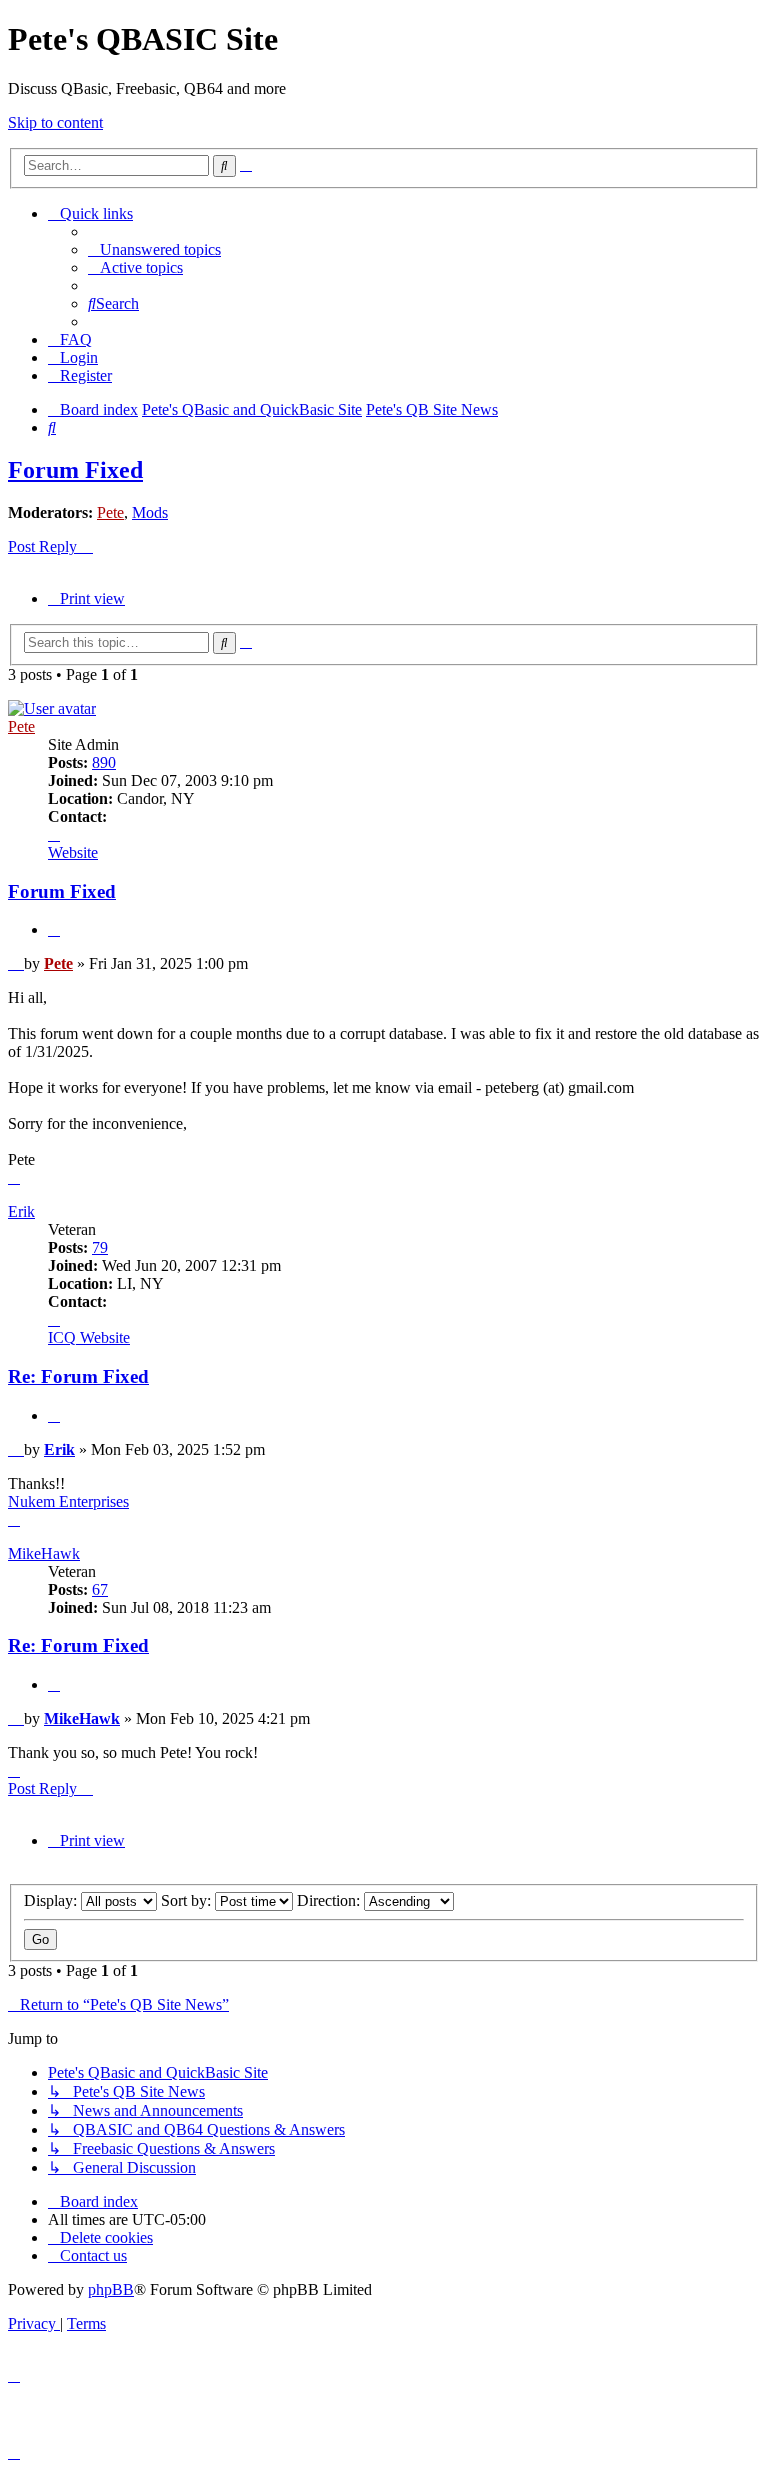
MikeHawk (44, 1553)
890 (104, 762)
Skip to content (55, 122)
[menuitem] (154, 249)
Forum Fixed (75, 470)
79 (100, 1247)
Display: (52, 1900)
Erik (21, 1211)
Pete (110, 512)
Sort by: (188, 1900)
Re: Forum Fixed (78, 1376)
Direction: (330, 1900)
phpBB (111, 2289)
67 (100, 1589)
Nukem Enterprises (68, 1501)
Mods (150, 512)
